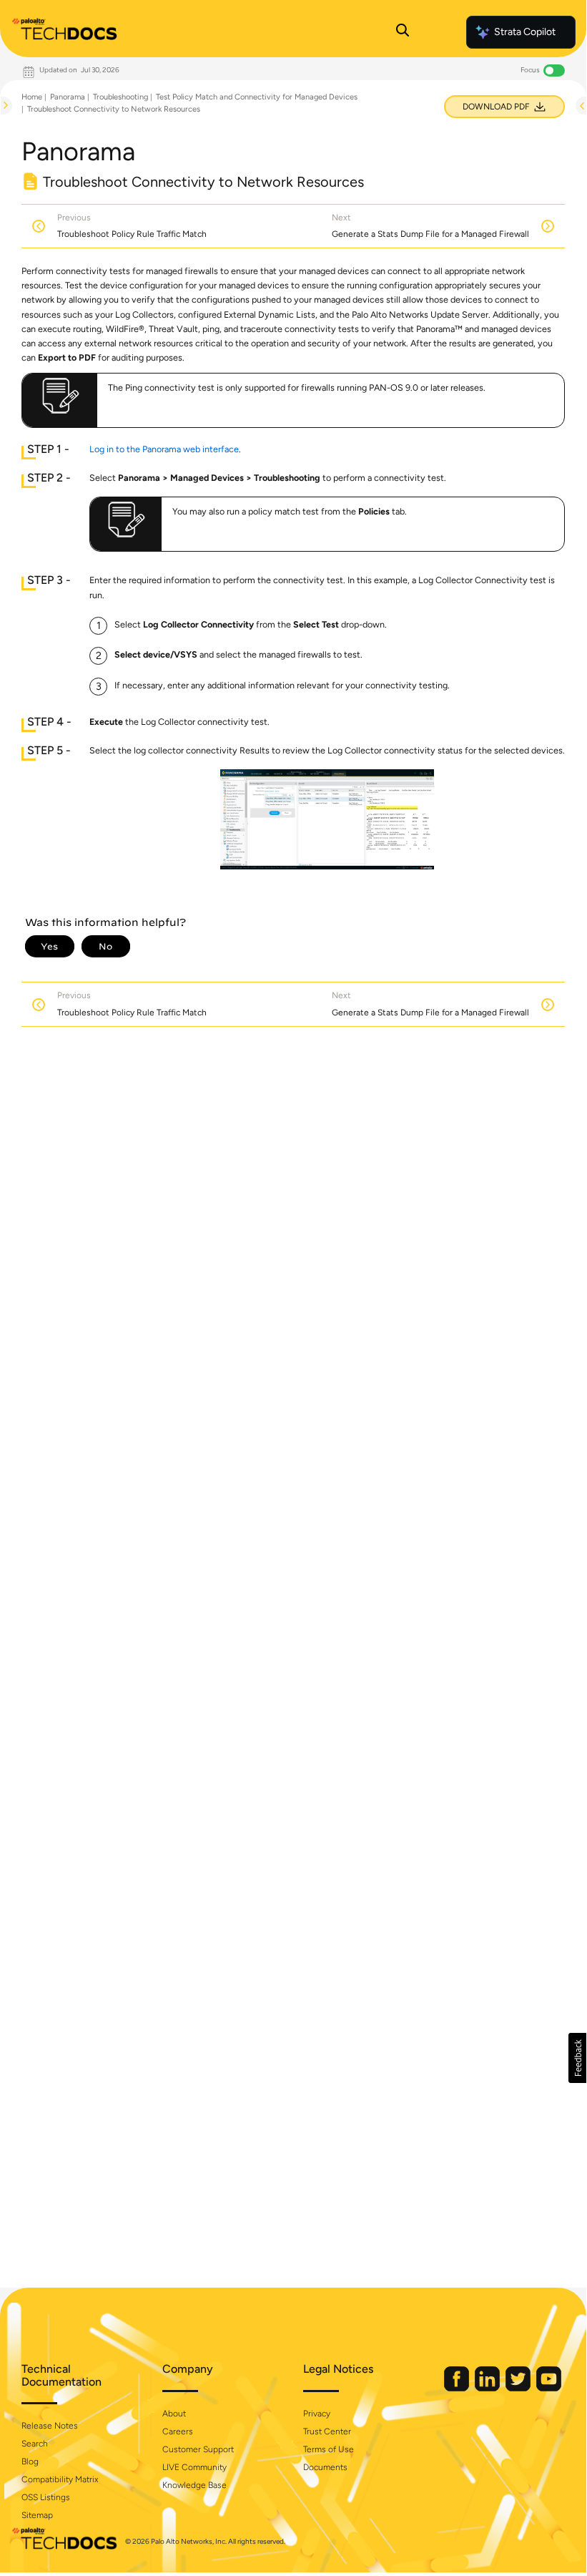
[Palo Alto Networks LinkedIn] (488, 2388)
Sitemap (37, 2515)
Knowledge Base (194, 2485)
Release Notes (50, 2426)
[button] (577, 2058)
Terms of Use (329, 2449)
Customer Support (198, 2449)
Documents (325, 2467)
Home (32, 97)
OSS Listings (46, 2497)
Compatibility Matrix (60, 2479)
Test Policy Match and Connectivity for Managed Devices (257, 97)
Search (35, 2444)
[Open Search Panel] (403, 32)
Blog (30, 2462)
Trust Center (327, 2431)
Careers (178, 2431)
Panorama (68, 97)
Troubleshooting (120, 97)
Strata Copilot (525, 32)
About (174, 2414)
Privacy (317, 2414)
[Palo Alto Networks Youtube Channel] (549, 2388)
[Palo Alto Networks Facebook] (458, 2388)
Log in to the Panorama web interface (164, 449)
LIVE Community (194, 2467)
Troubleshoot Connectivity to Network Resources (114, 109)
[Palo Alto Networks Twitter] (519, 2388)
